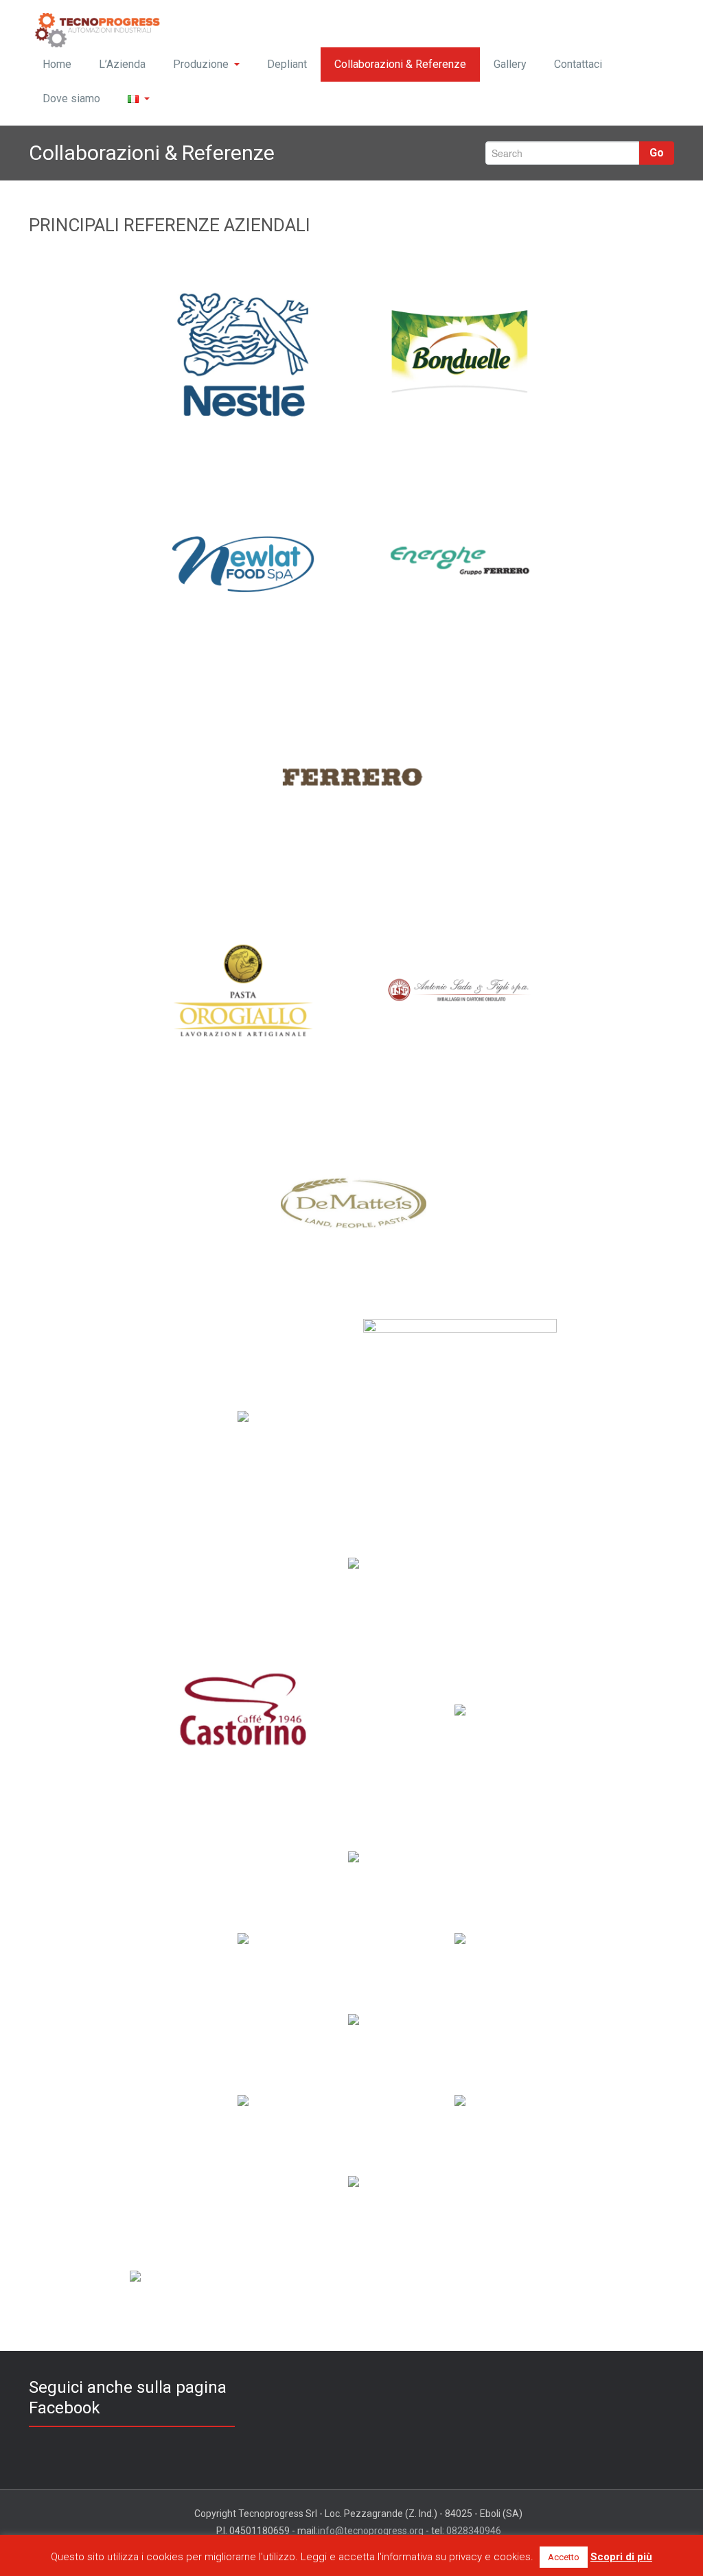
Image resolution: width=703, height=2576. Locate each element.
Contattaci (578, 64)
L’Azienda (122, 64)
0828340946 (474, 2531)
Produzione (201, 64)
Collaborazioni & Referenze (400, 64)
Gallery (510, 64)
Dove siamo (71, 98)
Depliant (287, 64)
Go (657, 153)
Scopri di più (621, 2557)
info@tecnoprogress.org (371, 2531)
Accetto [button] (564, 2557)
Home (57, 64)
